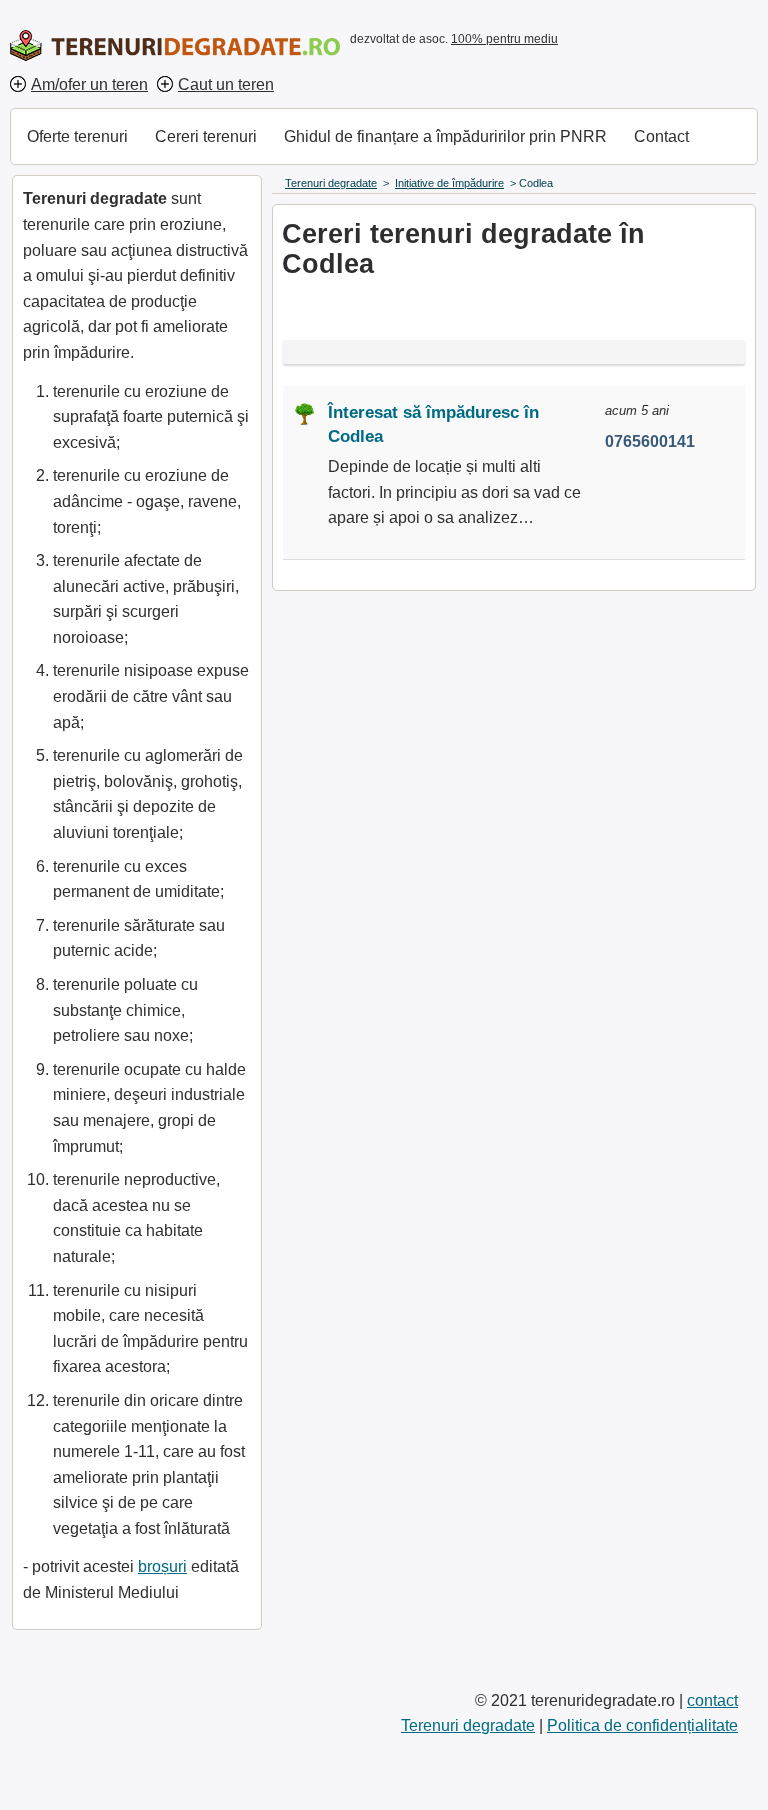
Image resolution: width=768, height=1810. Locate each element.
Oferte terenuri (77, 136)
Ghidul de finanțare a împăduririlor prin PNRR (445, 136)
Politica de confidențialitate (642, 1725)
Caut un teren (226, 84)
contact (712, 1700)
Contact (661, 136)
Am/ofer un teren (89, 84)
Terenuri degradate (468, 1725)
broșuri (162, 1566)
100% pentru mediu (504, 39)
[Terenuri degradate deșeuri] (175, 45)
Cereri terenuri (206, 136)
